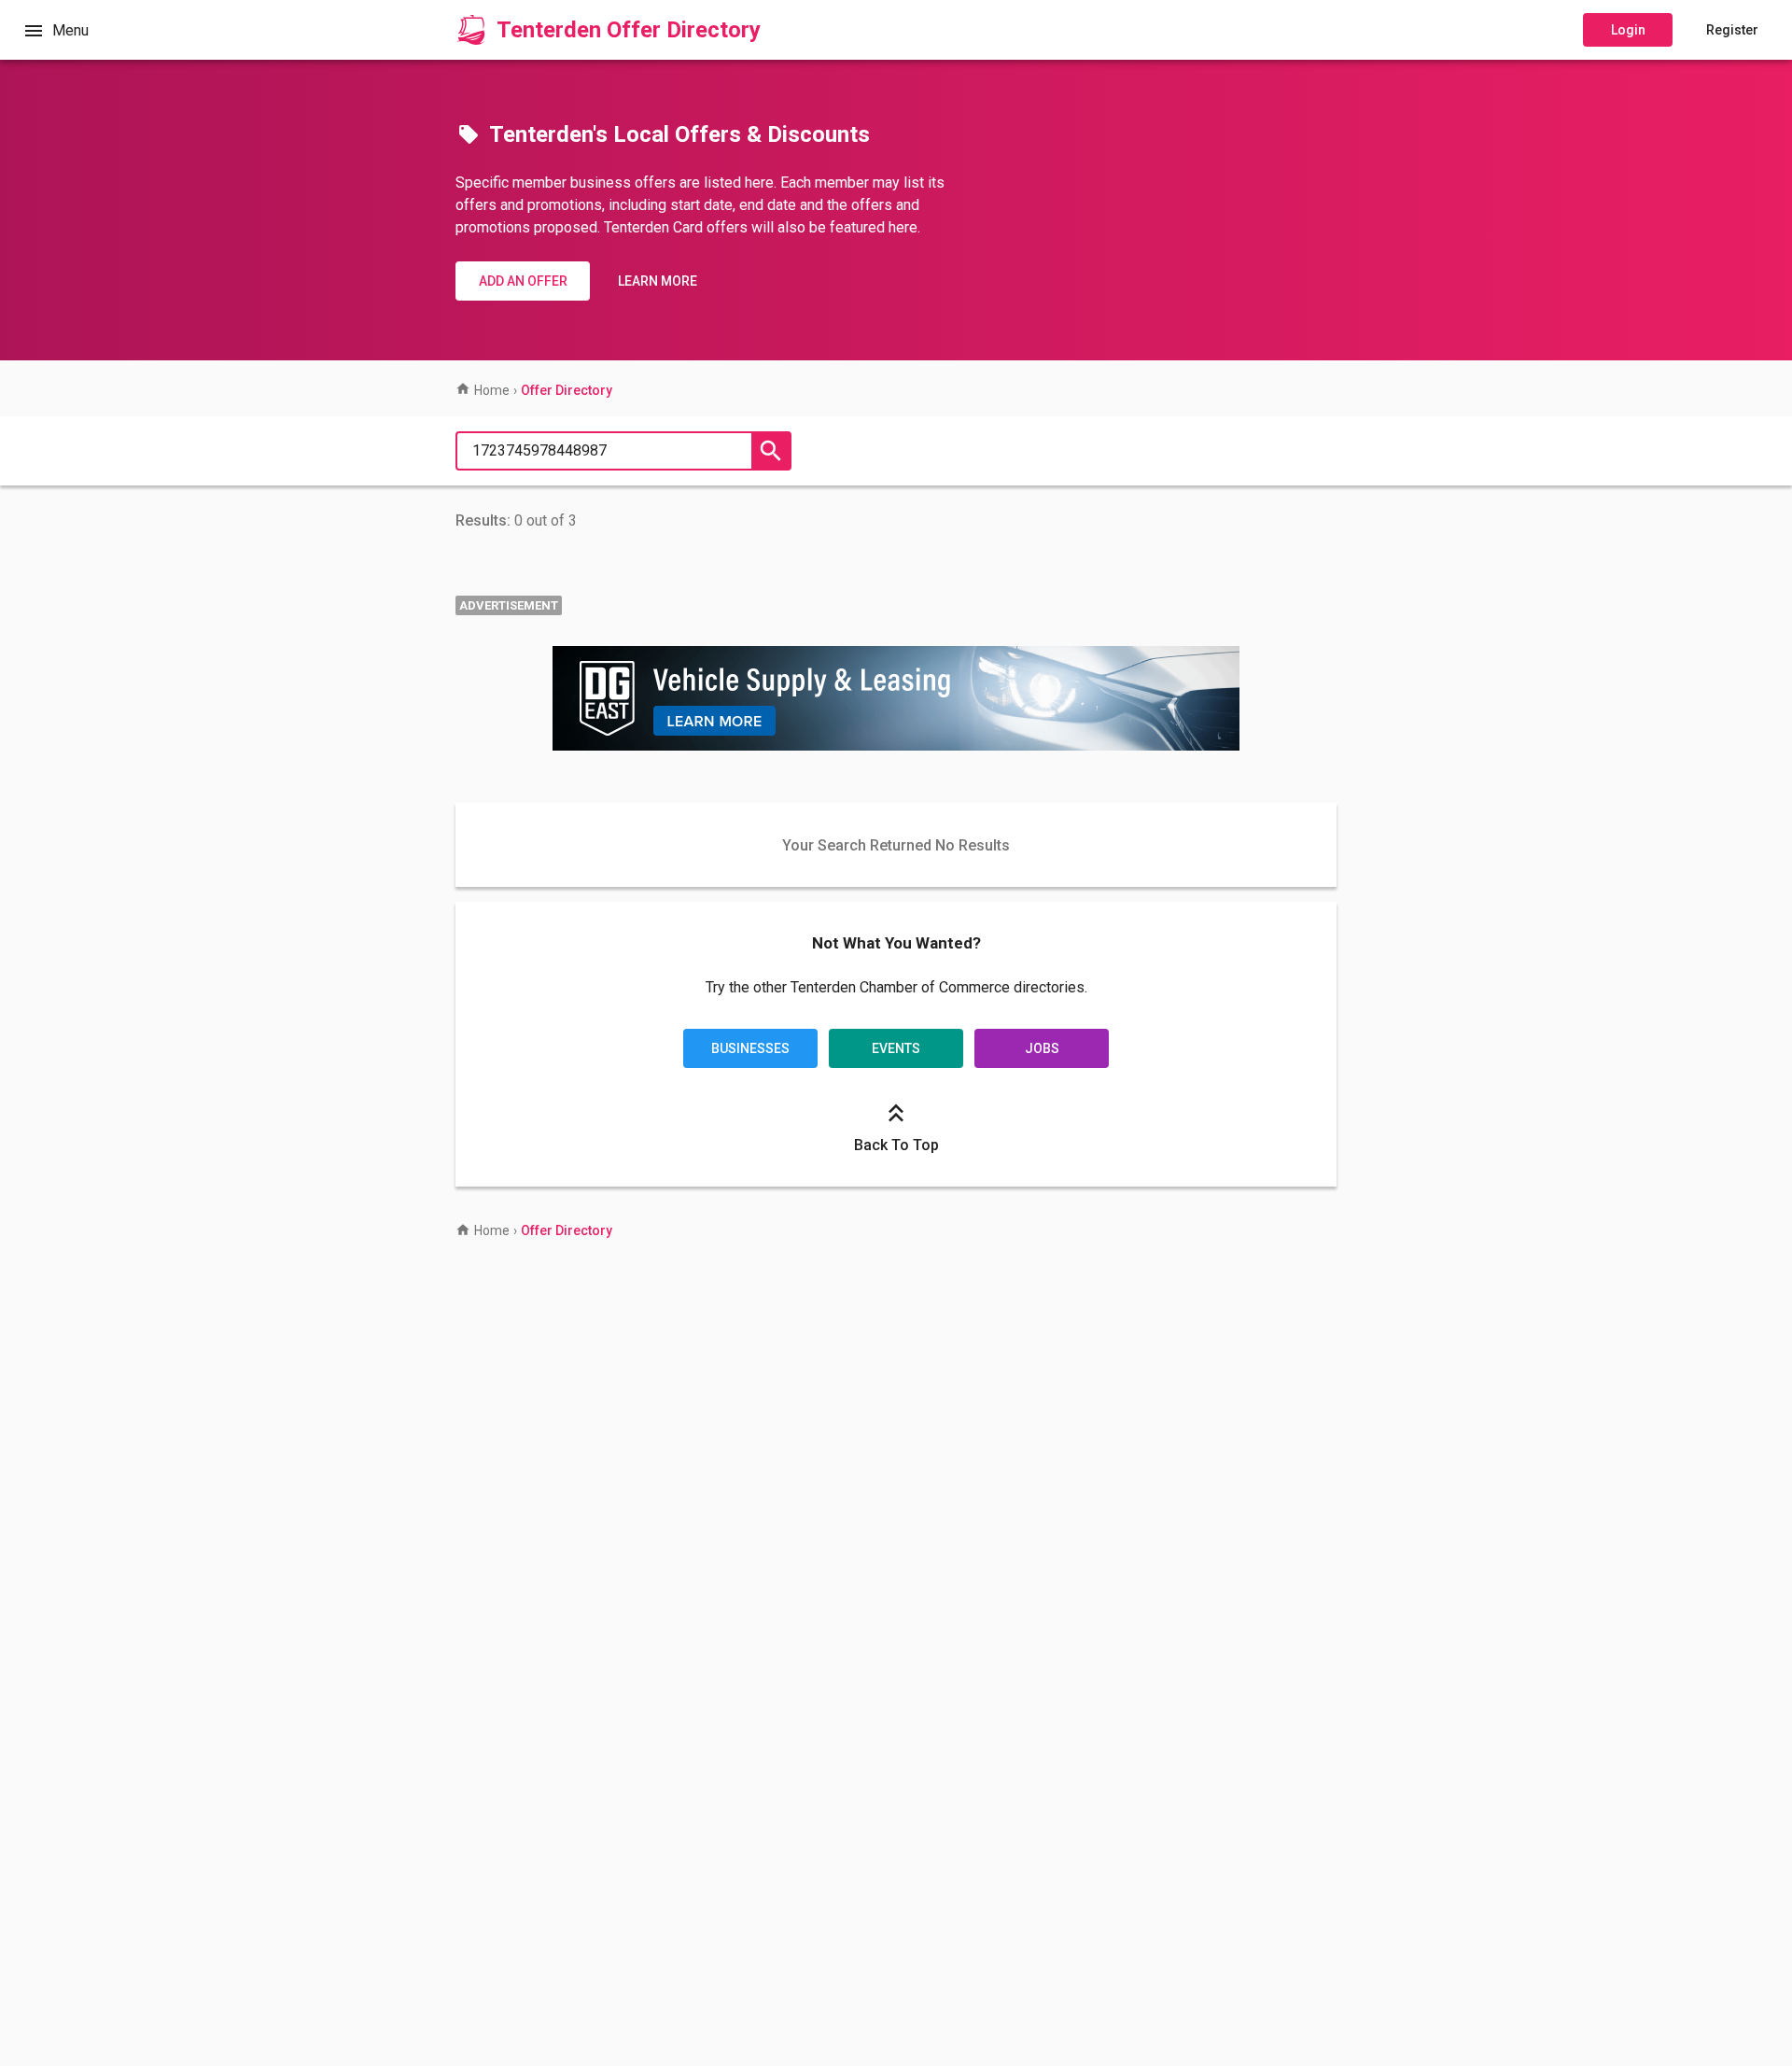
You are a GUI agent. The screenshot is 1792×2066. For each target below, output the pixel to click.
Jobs (1042, 1048)
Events (896, 1048)
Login (1628, 30)
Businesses (750, 1048)
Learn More (658, 281)
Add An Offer (523, 281)
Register (1732, 30)
